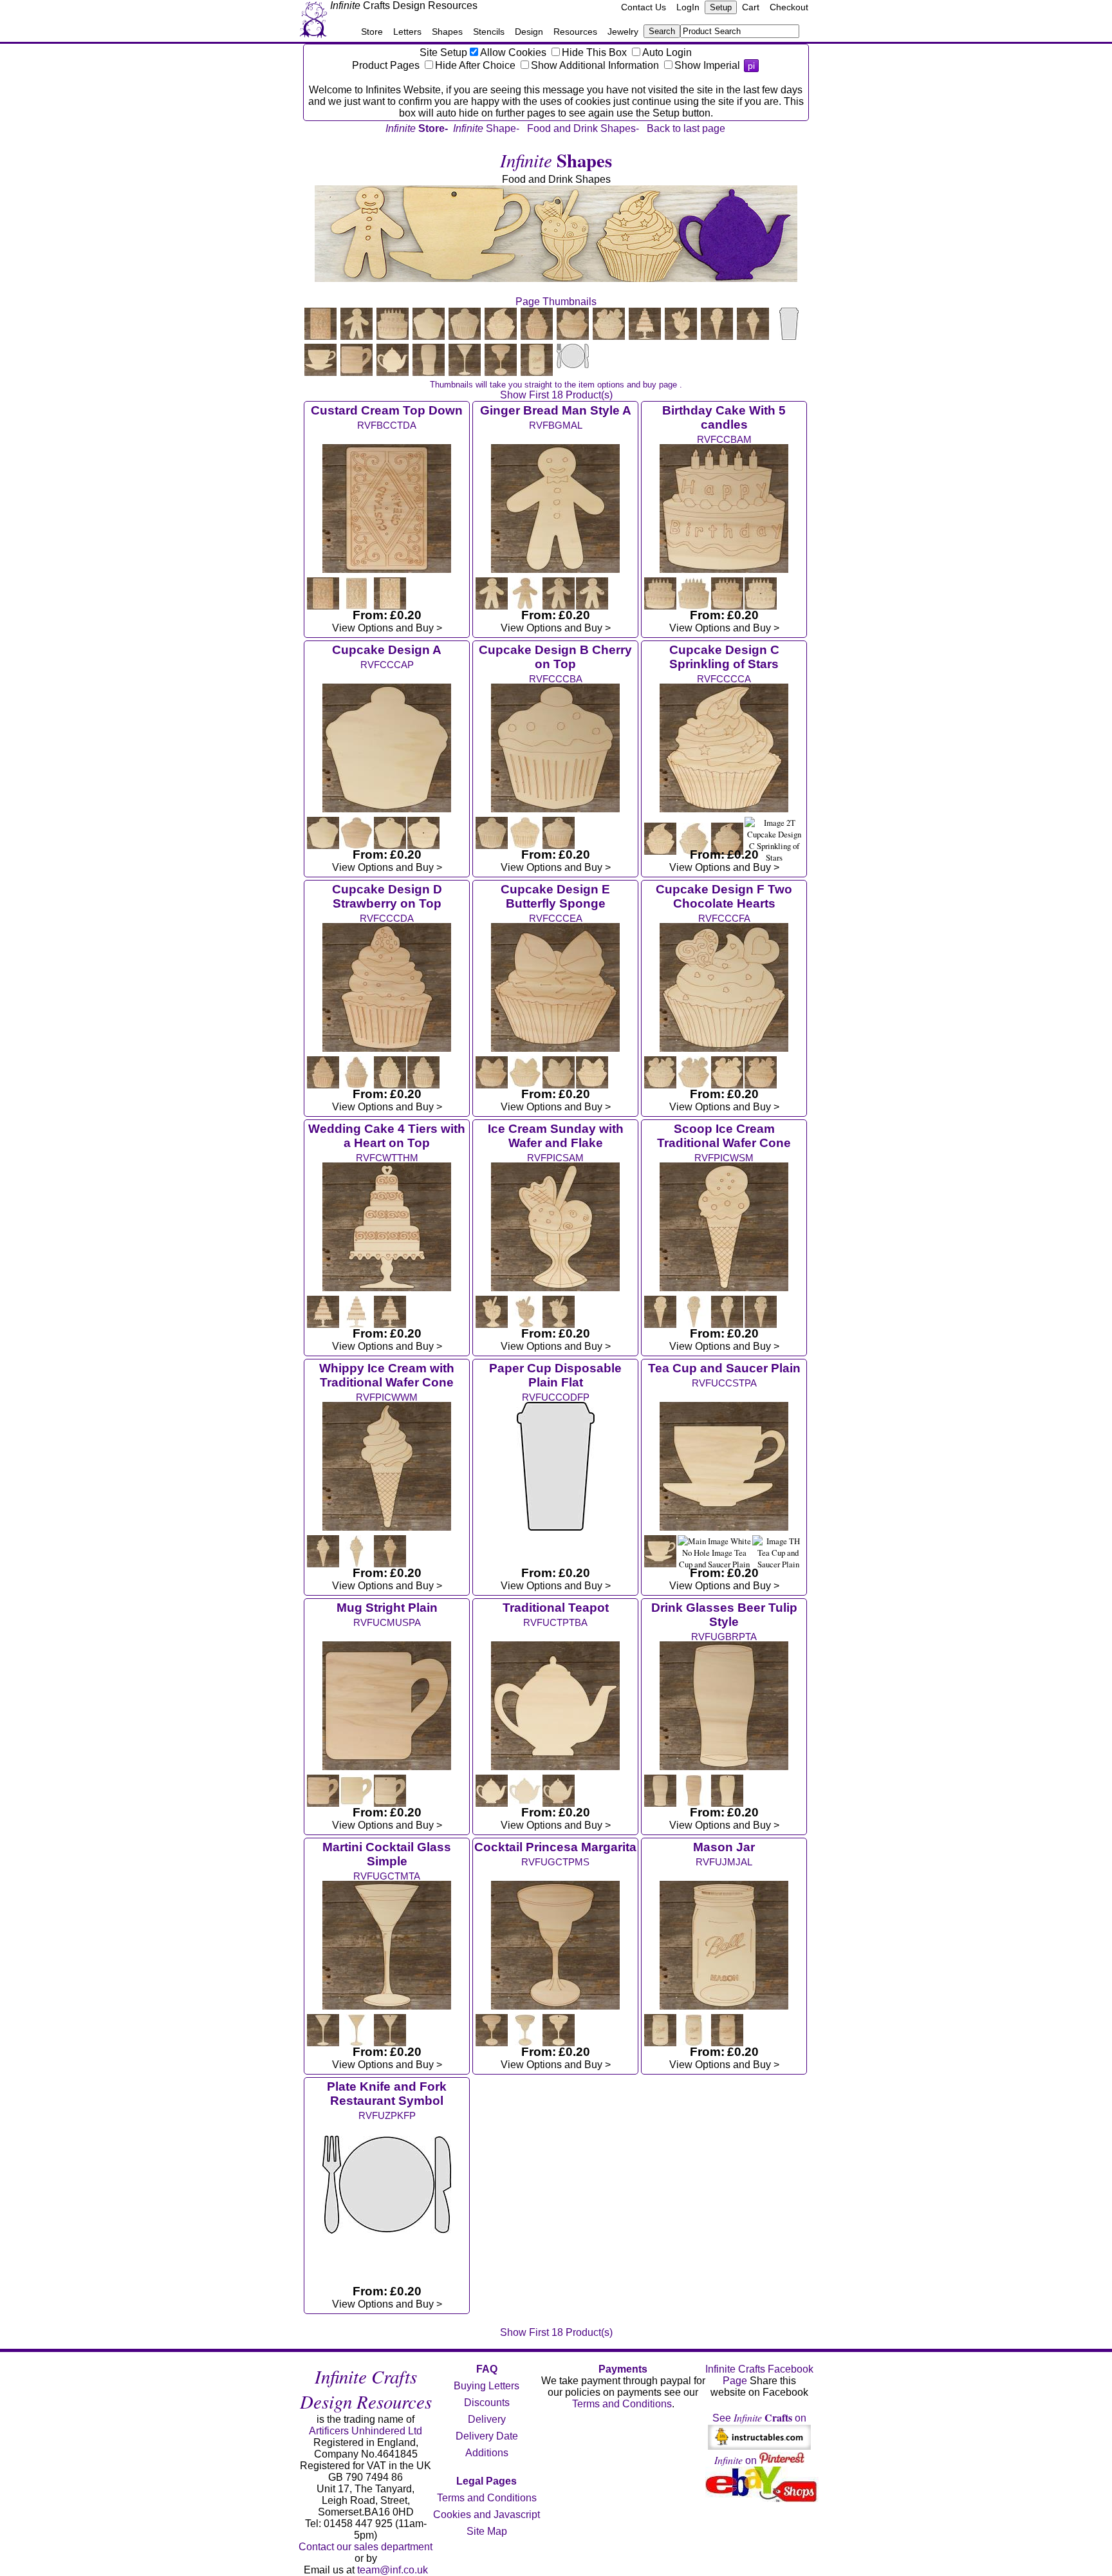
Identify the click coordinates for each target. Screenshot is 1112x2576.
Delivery (487, 2419)
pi (751, 66)
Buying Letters (486, 2386)
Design (529, 32)
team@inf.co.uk (393, 2570)
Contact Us (644, 7)
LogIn (688, 7)
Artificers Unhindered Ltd (366, 2431)
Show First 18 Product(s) (556, 395)
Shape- (486, 128)
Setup (721, 7)
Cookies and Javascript (486, 2515)
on (737, 2460)
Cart (751, 7)
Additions (487, 2453)
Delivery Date (487, 2436)
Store (372, 32)
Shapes (447, 32)
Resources (575, 32)
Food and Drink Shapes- (583, 128)
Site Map (487, 2531)
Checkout (789, 7)
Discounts (487, 2403)
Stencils (489, 32)
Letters (407, 32)
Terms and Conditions (487, 2498)
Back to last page (686, 128)
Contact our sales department (366, 2547)
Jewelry (623, 32)
